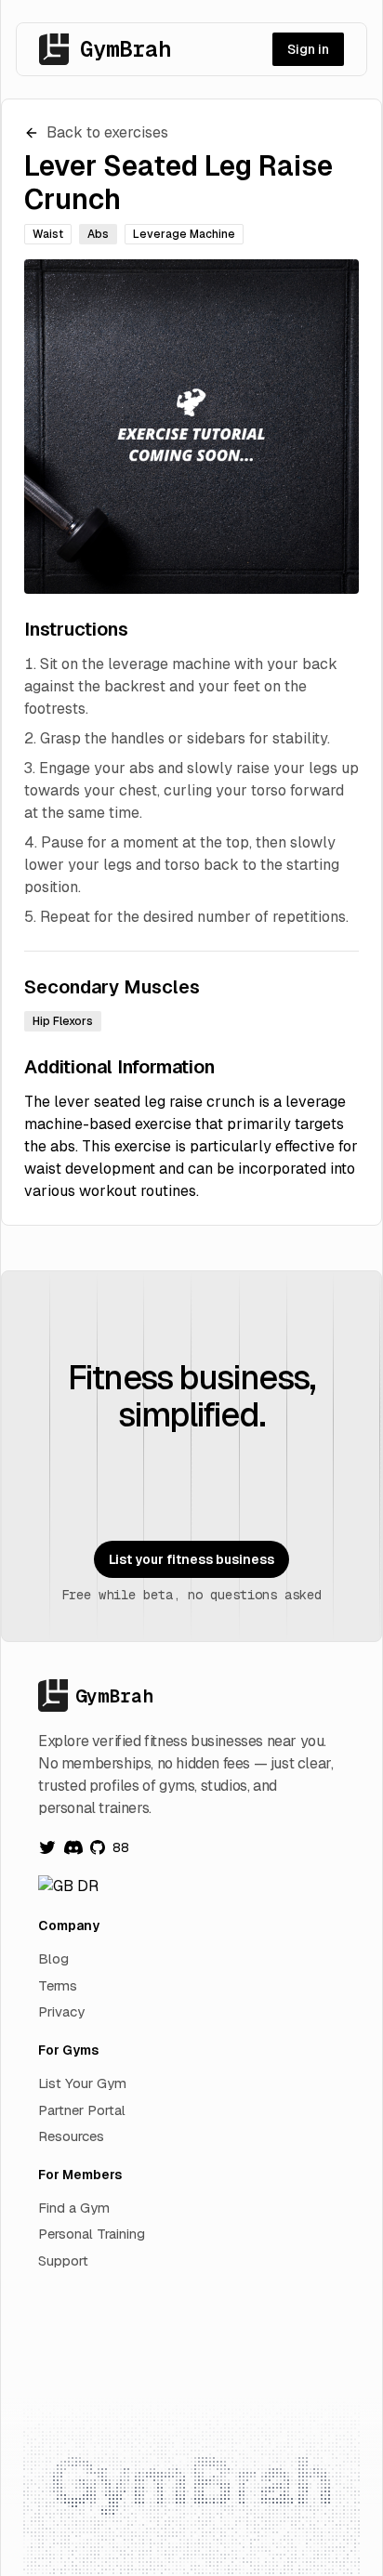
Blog (53, 1958)
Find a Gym (74, 2208)
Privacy (61, 2011)
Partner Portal (82, 2110)
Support (63, 2261)
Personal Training (92, 2234)
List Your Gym (82, 2083)
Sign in (308, 49)
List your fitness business (191, 1559)
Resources (71, 2136)
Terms (58, 1985)
